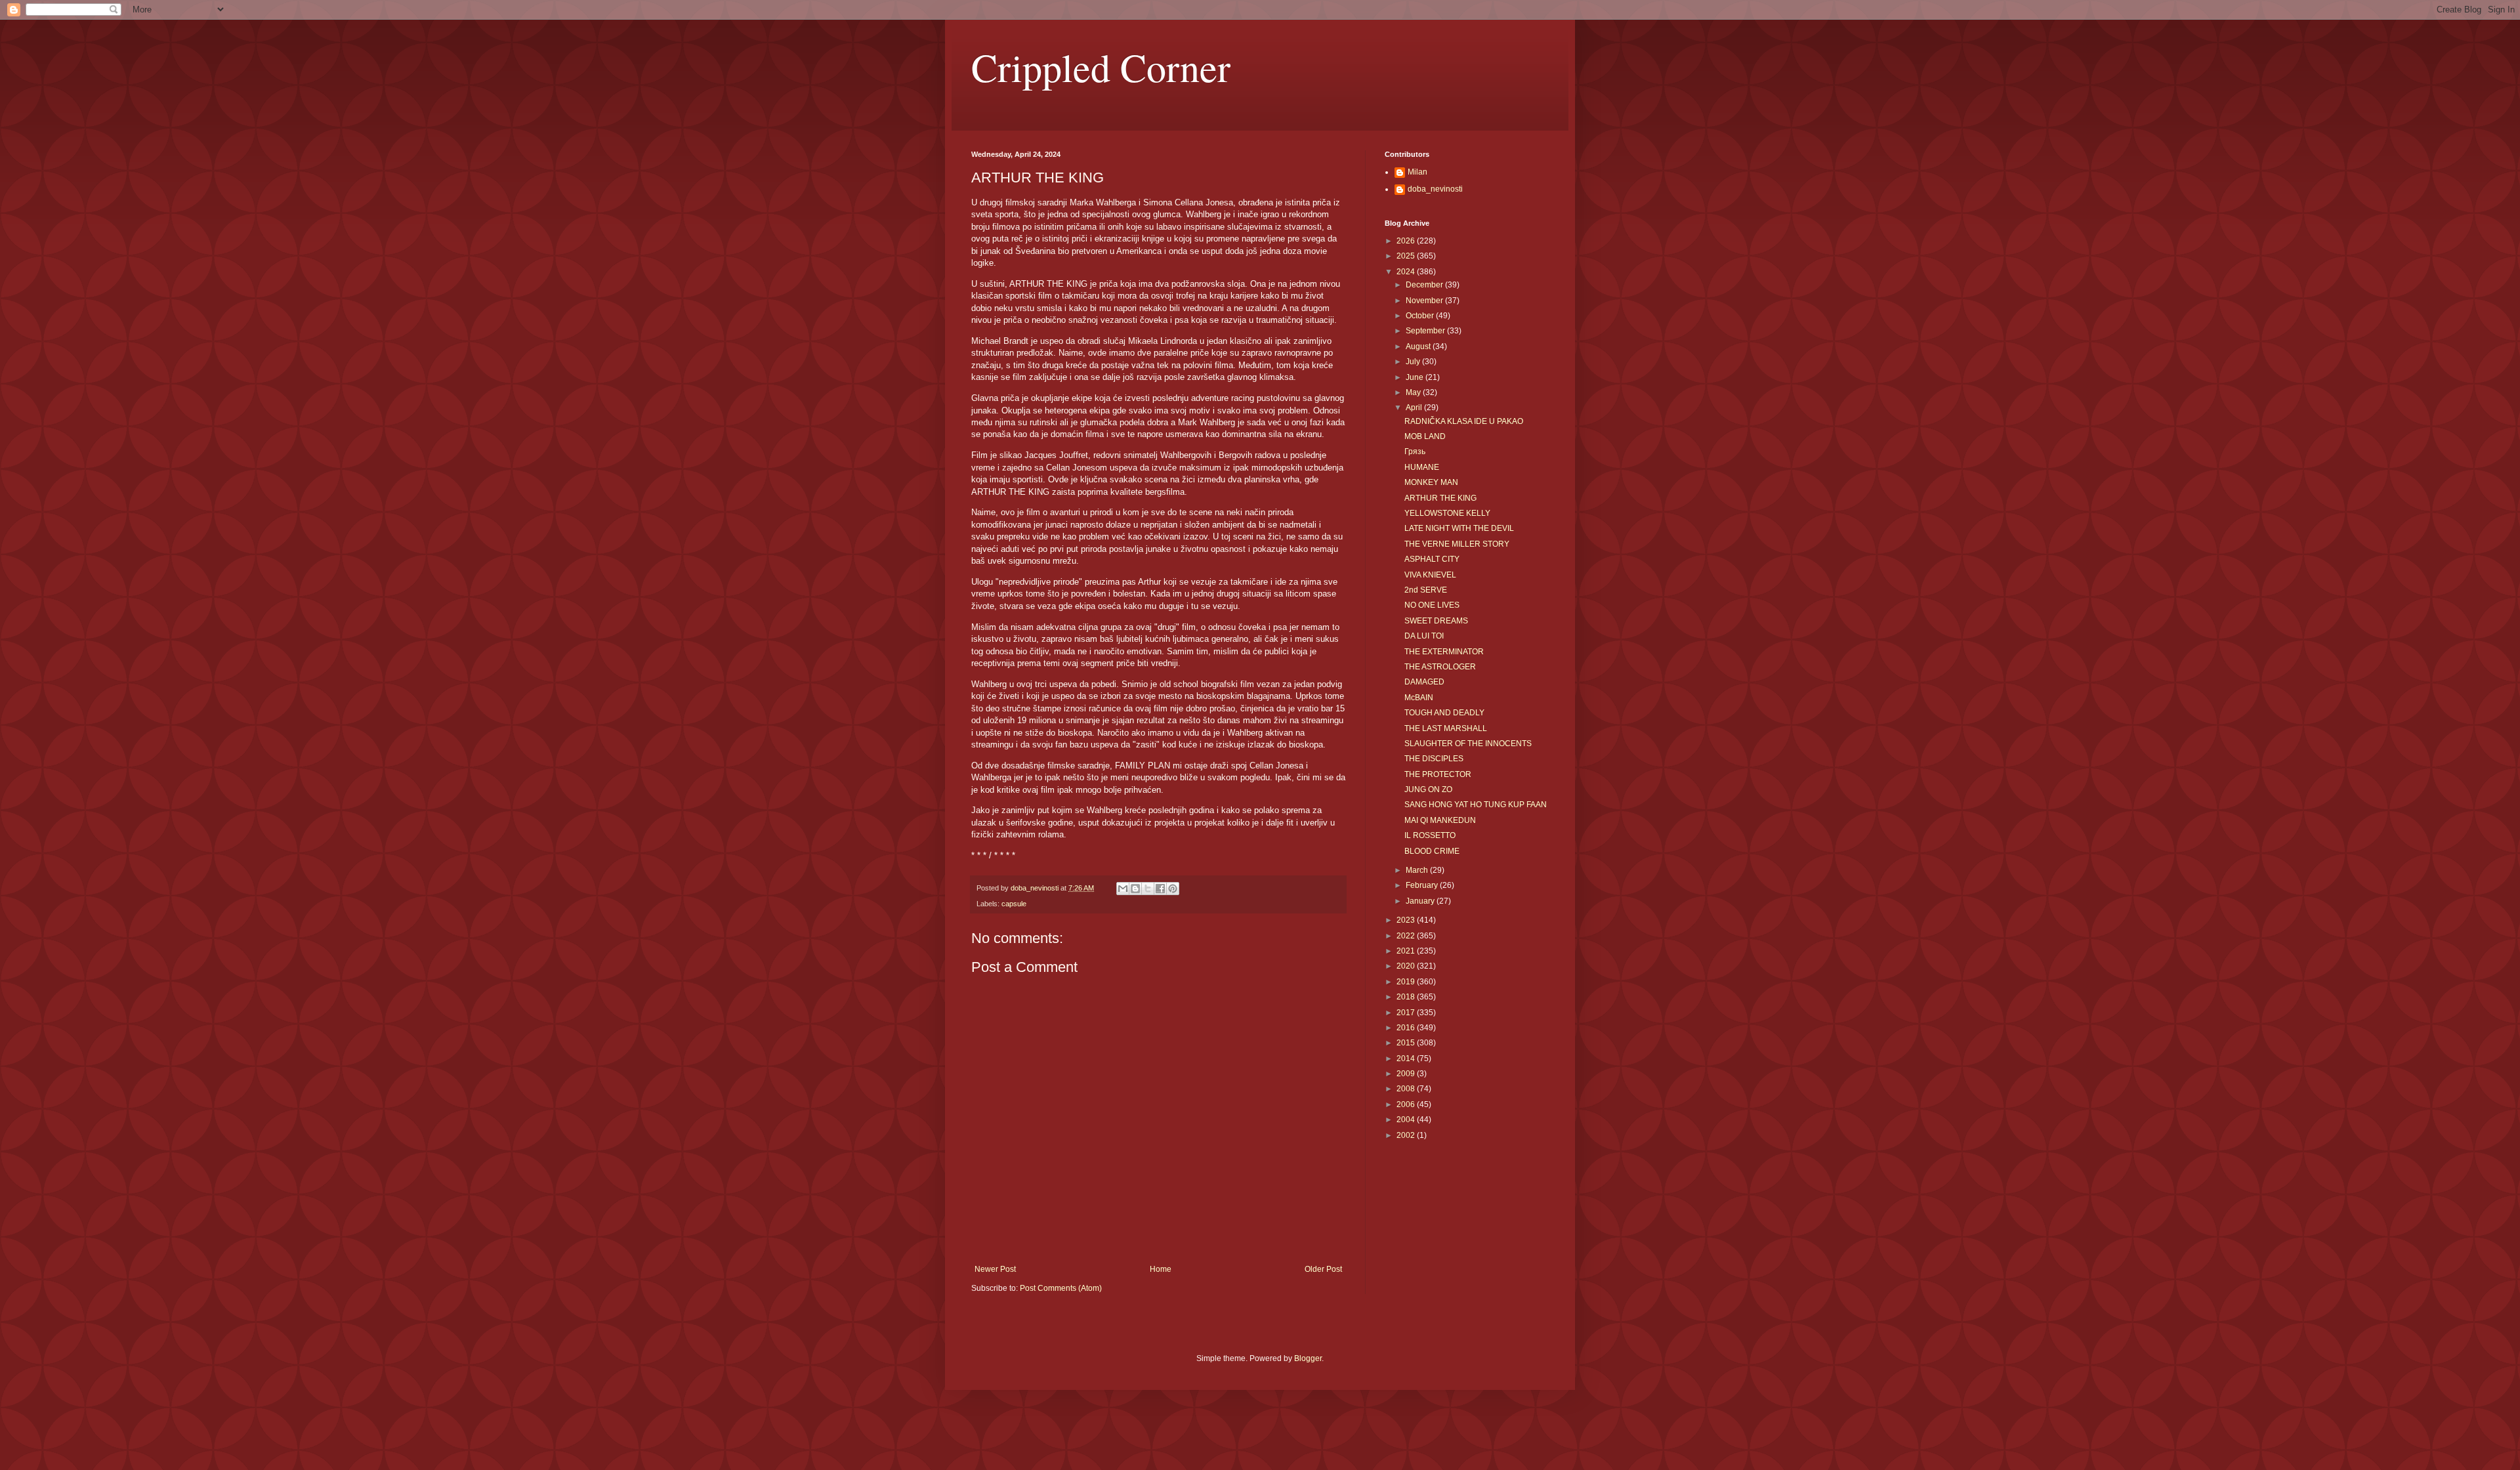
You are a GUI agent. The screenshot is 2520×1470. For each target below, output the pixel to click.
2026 (1407, 241)
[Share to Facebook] (1160, 889)
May (1414, 392)
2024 (1407, 272)
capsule (1014, 904)
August (1419, 346)
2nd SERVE (1426, 590)
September (1426, 331)
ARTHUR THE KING (1440, 498)
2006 (1407, 1104)
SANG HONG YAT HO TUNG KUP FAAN (1476, 805)
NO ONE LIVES (1432, 605)
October (1421, 316)
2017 (1407, 1013)
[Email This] (1123, 889)
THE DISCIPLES (1434, 759)
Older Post (1323, 1269)
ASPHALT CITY (1432, 559)
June (1416, 377)
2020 (1407, 966)
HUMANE (1422, 467)
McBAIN (1419, 698)
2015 (1407, 1043)
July (1414, 362)
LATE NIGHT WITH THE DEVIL (1459, 528)
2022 (1407, 936)
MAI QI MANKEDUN (1440, 820)
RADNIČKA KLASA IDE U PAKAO (1464, 421)
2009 (1407, 1074)
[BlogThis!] (1135, 889)
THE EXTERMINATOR (1444, 652)
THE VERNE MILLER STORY (1457, 544)
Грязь (1415, 451)
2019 (1407, 982)
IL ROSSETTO (1430, 835)
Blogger (1308, 1358)
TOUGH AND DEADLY (1444, 713)
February (1423, 885)
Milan (1417, 172)
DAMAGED (1424, 682)
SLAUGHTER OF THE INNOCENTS (1468, 744)
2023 (1407, 920)
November (1425, 301)
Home (1161, 1269)
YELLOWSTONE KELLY (1447, 513)
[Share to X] (1148, 889)
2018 (1407, 997)
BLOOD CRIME (1432, 851)
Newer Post (995, 1269)
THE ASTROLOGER (1440, 667)
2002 (1407, 1135)
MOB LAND (1425, 436)
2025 (1407, 256)
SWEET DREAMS (1436, 621)
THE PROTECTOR (1438, 774)
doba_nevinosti (1435, 189)
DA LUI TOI (1424, 636)
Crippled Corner (1101, 67)
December (1425, 285)
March (1418, 870)
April (1415, 408)
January (1421, 901)
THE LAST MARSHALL (1446, 728)
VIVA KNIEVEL (1430, 575)
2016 (1407, 1028)
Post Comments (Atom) (1061, 1288)
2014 (1407, 1059)
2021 (1407, 951)
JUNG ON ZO (1428, 789)
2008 (1407, 1089)
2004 (1407, 1120)
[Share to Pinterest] (1173, 889)
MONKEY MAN (1431, 482)
